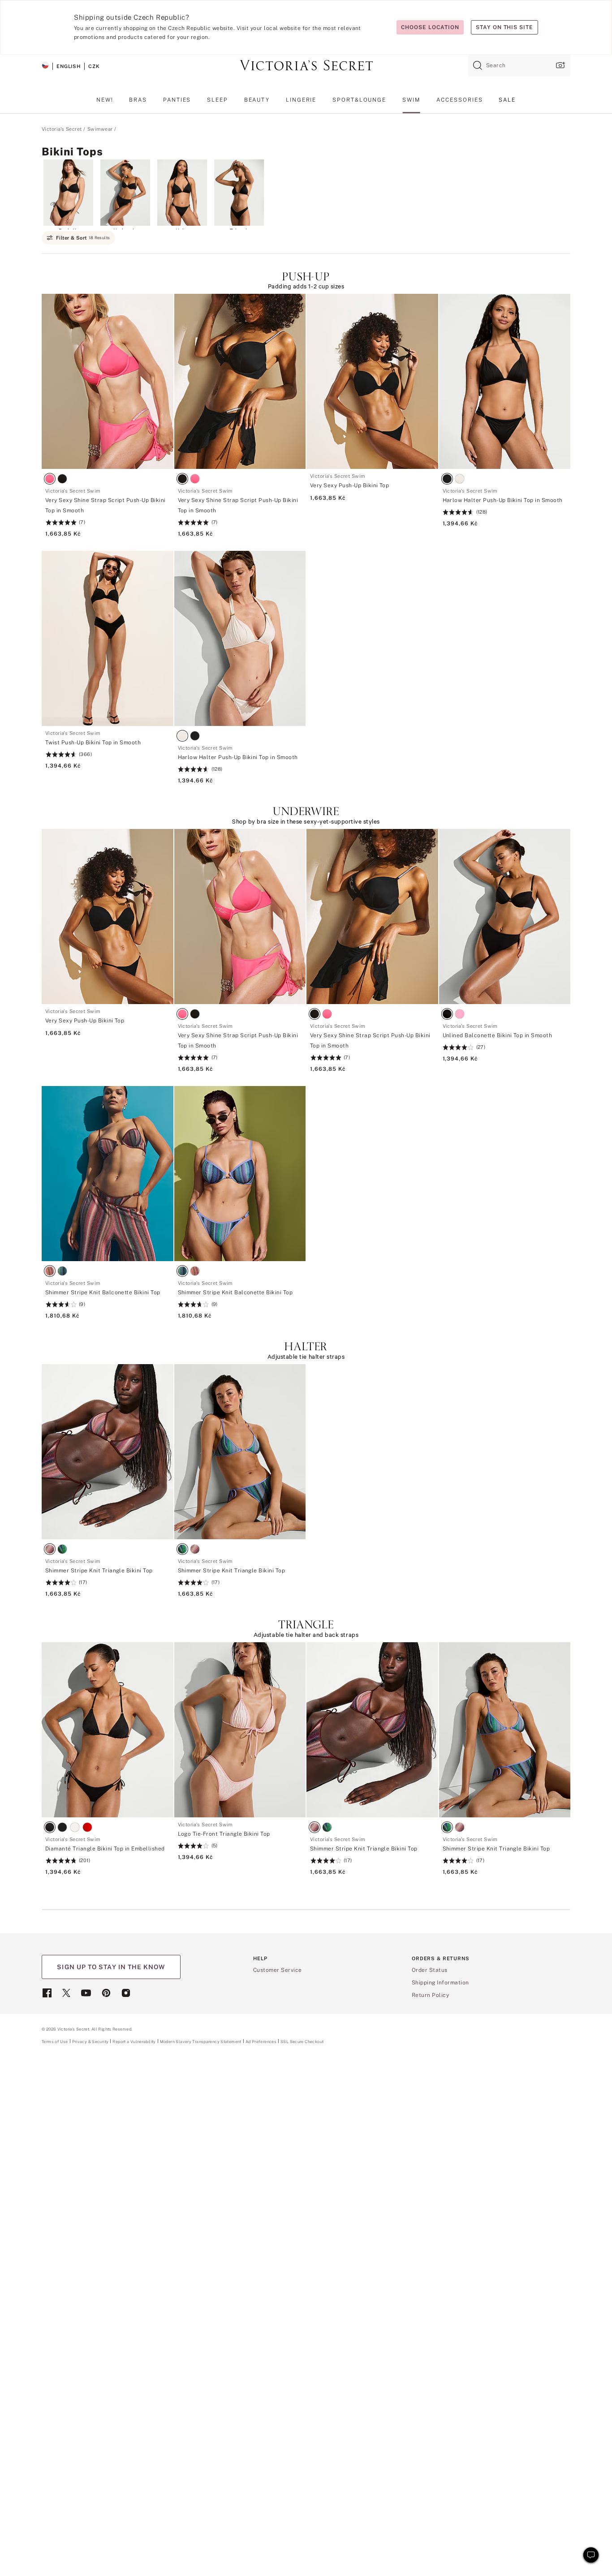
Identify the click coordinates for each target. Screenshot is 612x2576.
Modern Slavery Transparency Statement (201, 2042)
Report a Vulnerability (134, 2042)
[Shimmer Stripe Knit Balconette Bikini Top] (108, 1174)
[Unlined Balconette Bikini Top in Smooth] (505, 917)
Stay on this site (504, 27)
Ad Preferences (261, 2041)
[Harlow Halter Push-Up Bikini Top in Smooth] (505, 381)
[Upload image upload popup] (560, 65)
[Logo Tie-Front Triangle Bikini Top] (240, 1730)
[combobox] (519, 65)
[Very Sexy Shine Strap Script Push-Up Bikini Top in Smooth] (108, 381)
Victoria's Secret (62, 129)
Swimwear (100, 129)
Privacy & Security (91, 2041)
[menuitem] (105, 103)
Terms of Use (55, 2041)
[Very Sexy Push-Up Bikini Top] (372, 381)
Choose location (430, 27)
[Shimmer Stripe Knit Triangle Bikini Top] (108, 1452)
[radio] (52, 480)
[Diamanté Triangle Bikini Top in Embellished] (108, 1730)
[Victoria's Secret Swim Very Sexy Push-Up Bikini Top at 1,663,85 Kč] (372, 487)
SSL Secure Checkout (302, 2041)
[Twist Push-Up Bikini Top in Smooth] (108, 638)
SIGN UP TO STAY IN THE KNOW (111, 1967)
